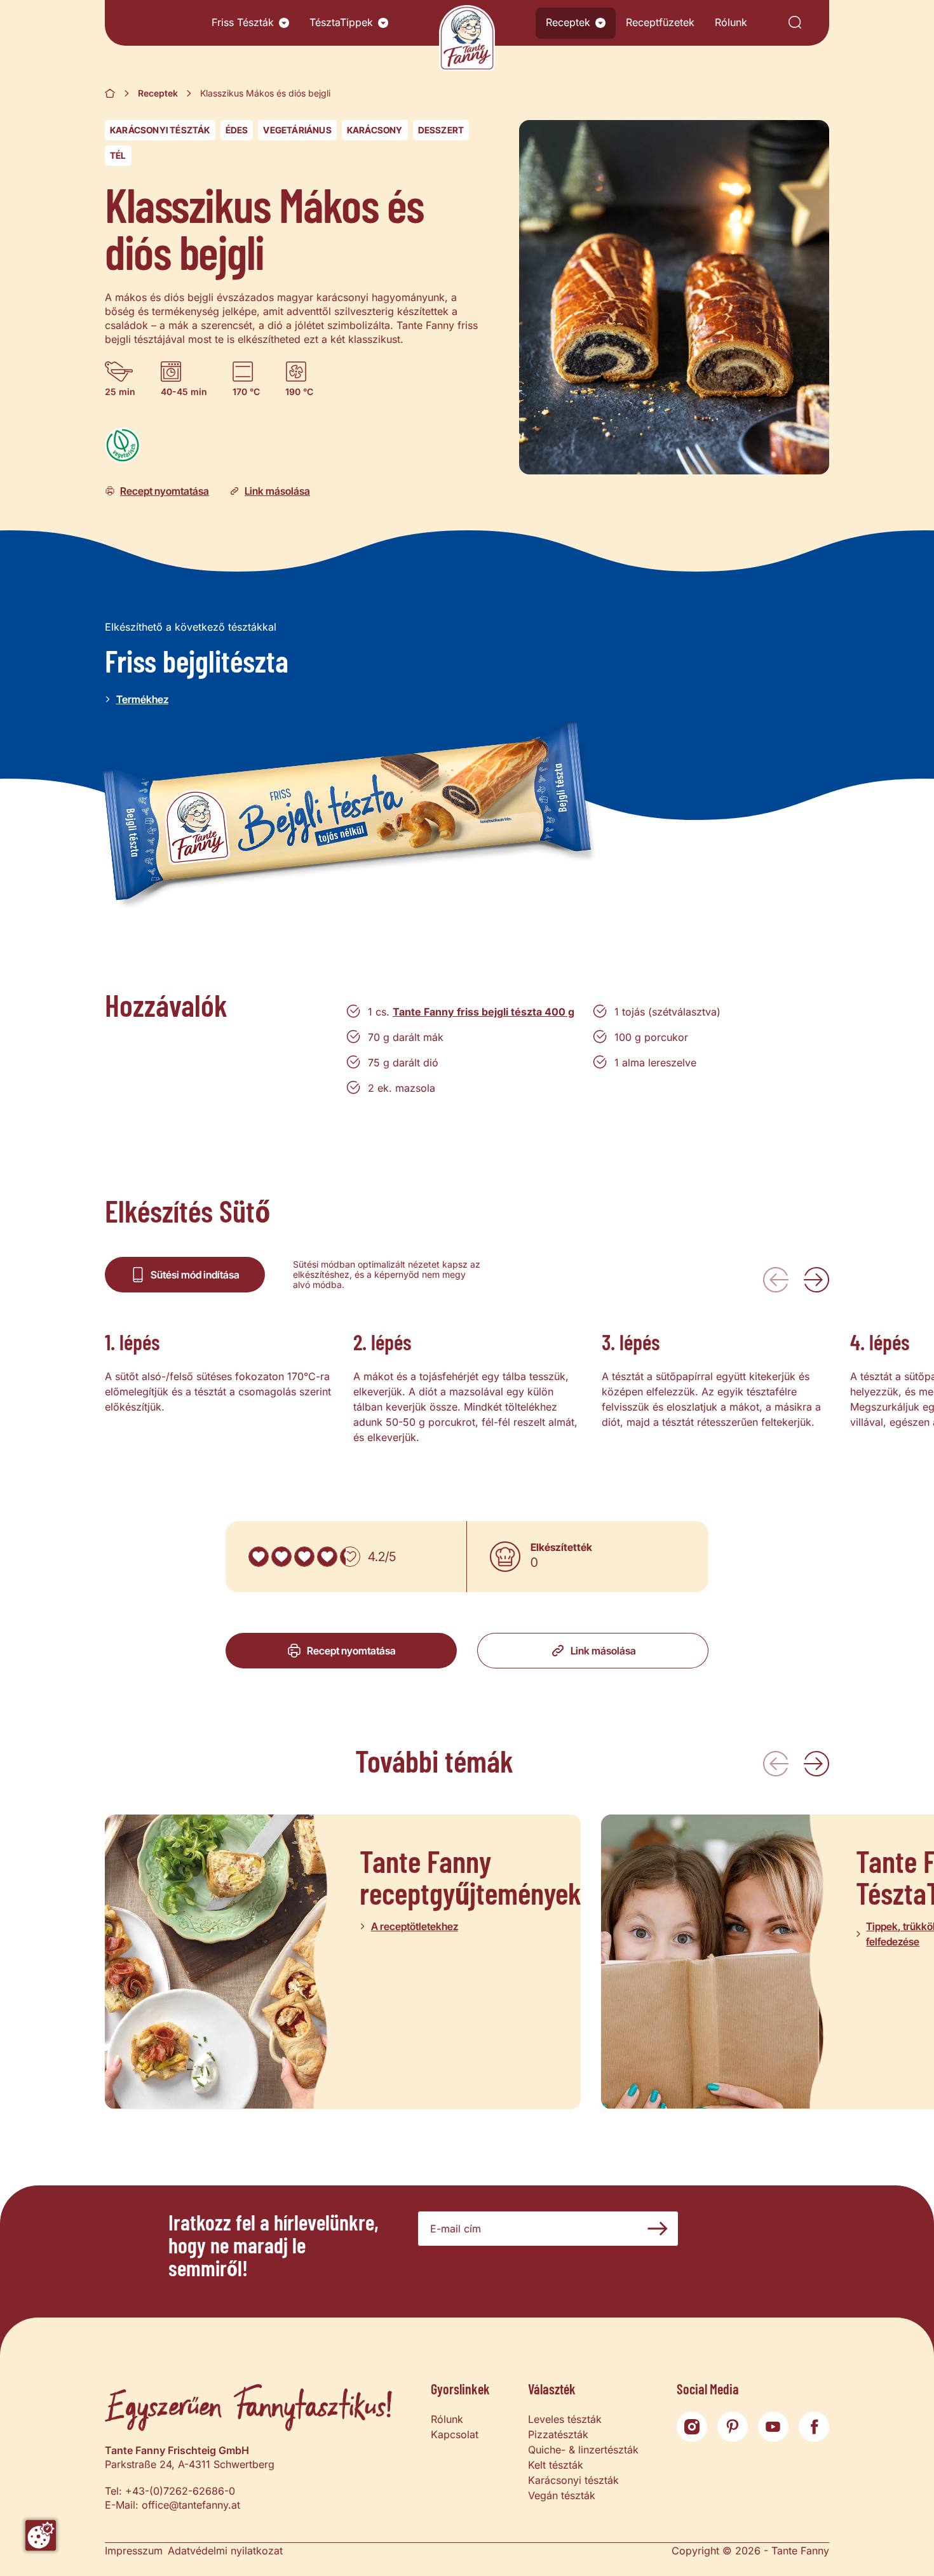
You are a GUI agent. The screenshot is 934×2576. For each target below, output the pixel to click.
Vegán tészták (562, 2495)
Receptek (568, 22)
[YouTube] (773, 2427)
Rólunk (731, 22)
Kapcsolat (455, 2434)
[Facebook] (814, 2427)
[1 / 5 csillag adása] (259, 1557)
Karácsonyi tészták (160, 130)
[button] (284, 23)
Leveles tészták (565, 2419)
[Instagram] (692, 2427)
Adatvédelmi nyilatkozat (225, 2551)
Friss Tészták (243, 22)
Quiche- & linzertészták (583, 2450)
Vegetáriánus (297, 130)
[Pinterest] (733, 2427)
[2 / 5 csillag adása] (281, 1557)
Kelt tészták (556, 2465)
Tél (118, 155)
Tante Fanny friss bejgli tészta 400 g (484, 1012)
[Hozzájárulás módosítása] (41, 2535)
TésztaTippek (341, 22)
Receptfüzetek (660, 22)
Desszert (441, 130)
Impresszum (134, 2551)
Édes (237, 130)
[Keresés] (795, 23)
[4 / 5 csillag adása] (327, 1557)
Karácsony (375, 130)
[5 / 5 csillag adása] (350, 1557)
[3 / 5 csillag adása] (304, 1557)
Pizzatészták (558, 2434)
